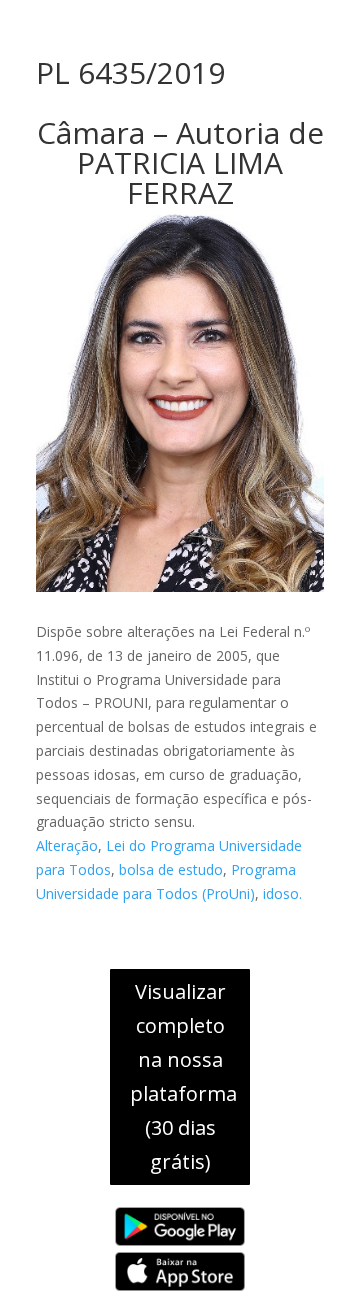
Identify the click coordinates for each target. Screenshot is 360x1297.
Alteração (67, 845)
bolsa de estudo (171, 869)
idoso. (282, 893)
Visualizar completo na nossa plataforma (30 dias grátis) (183, 1076)
